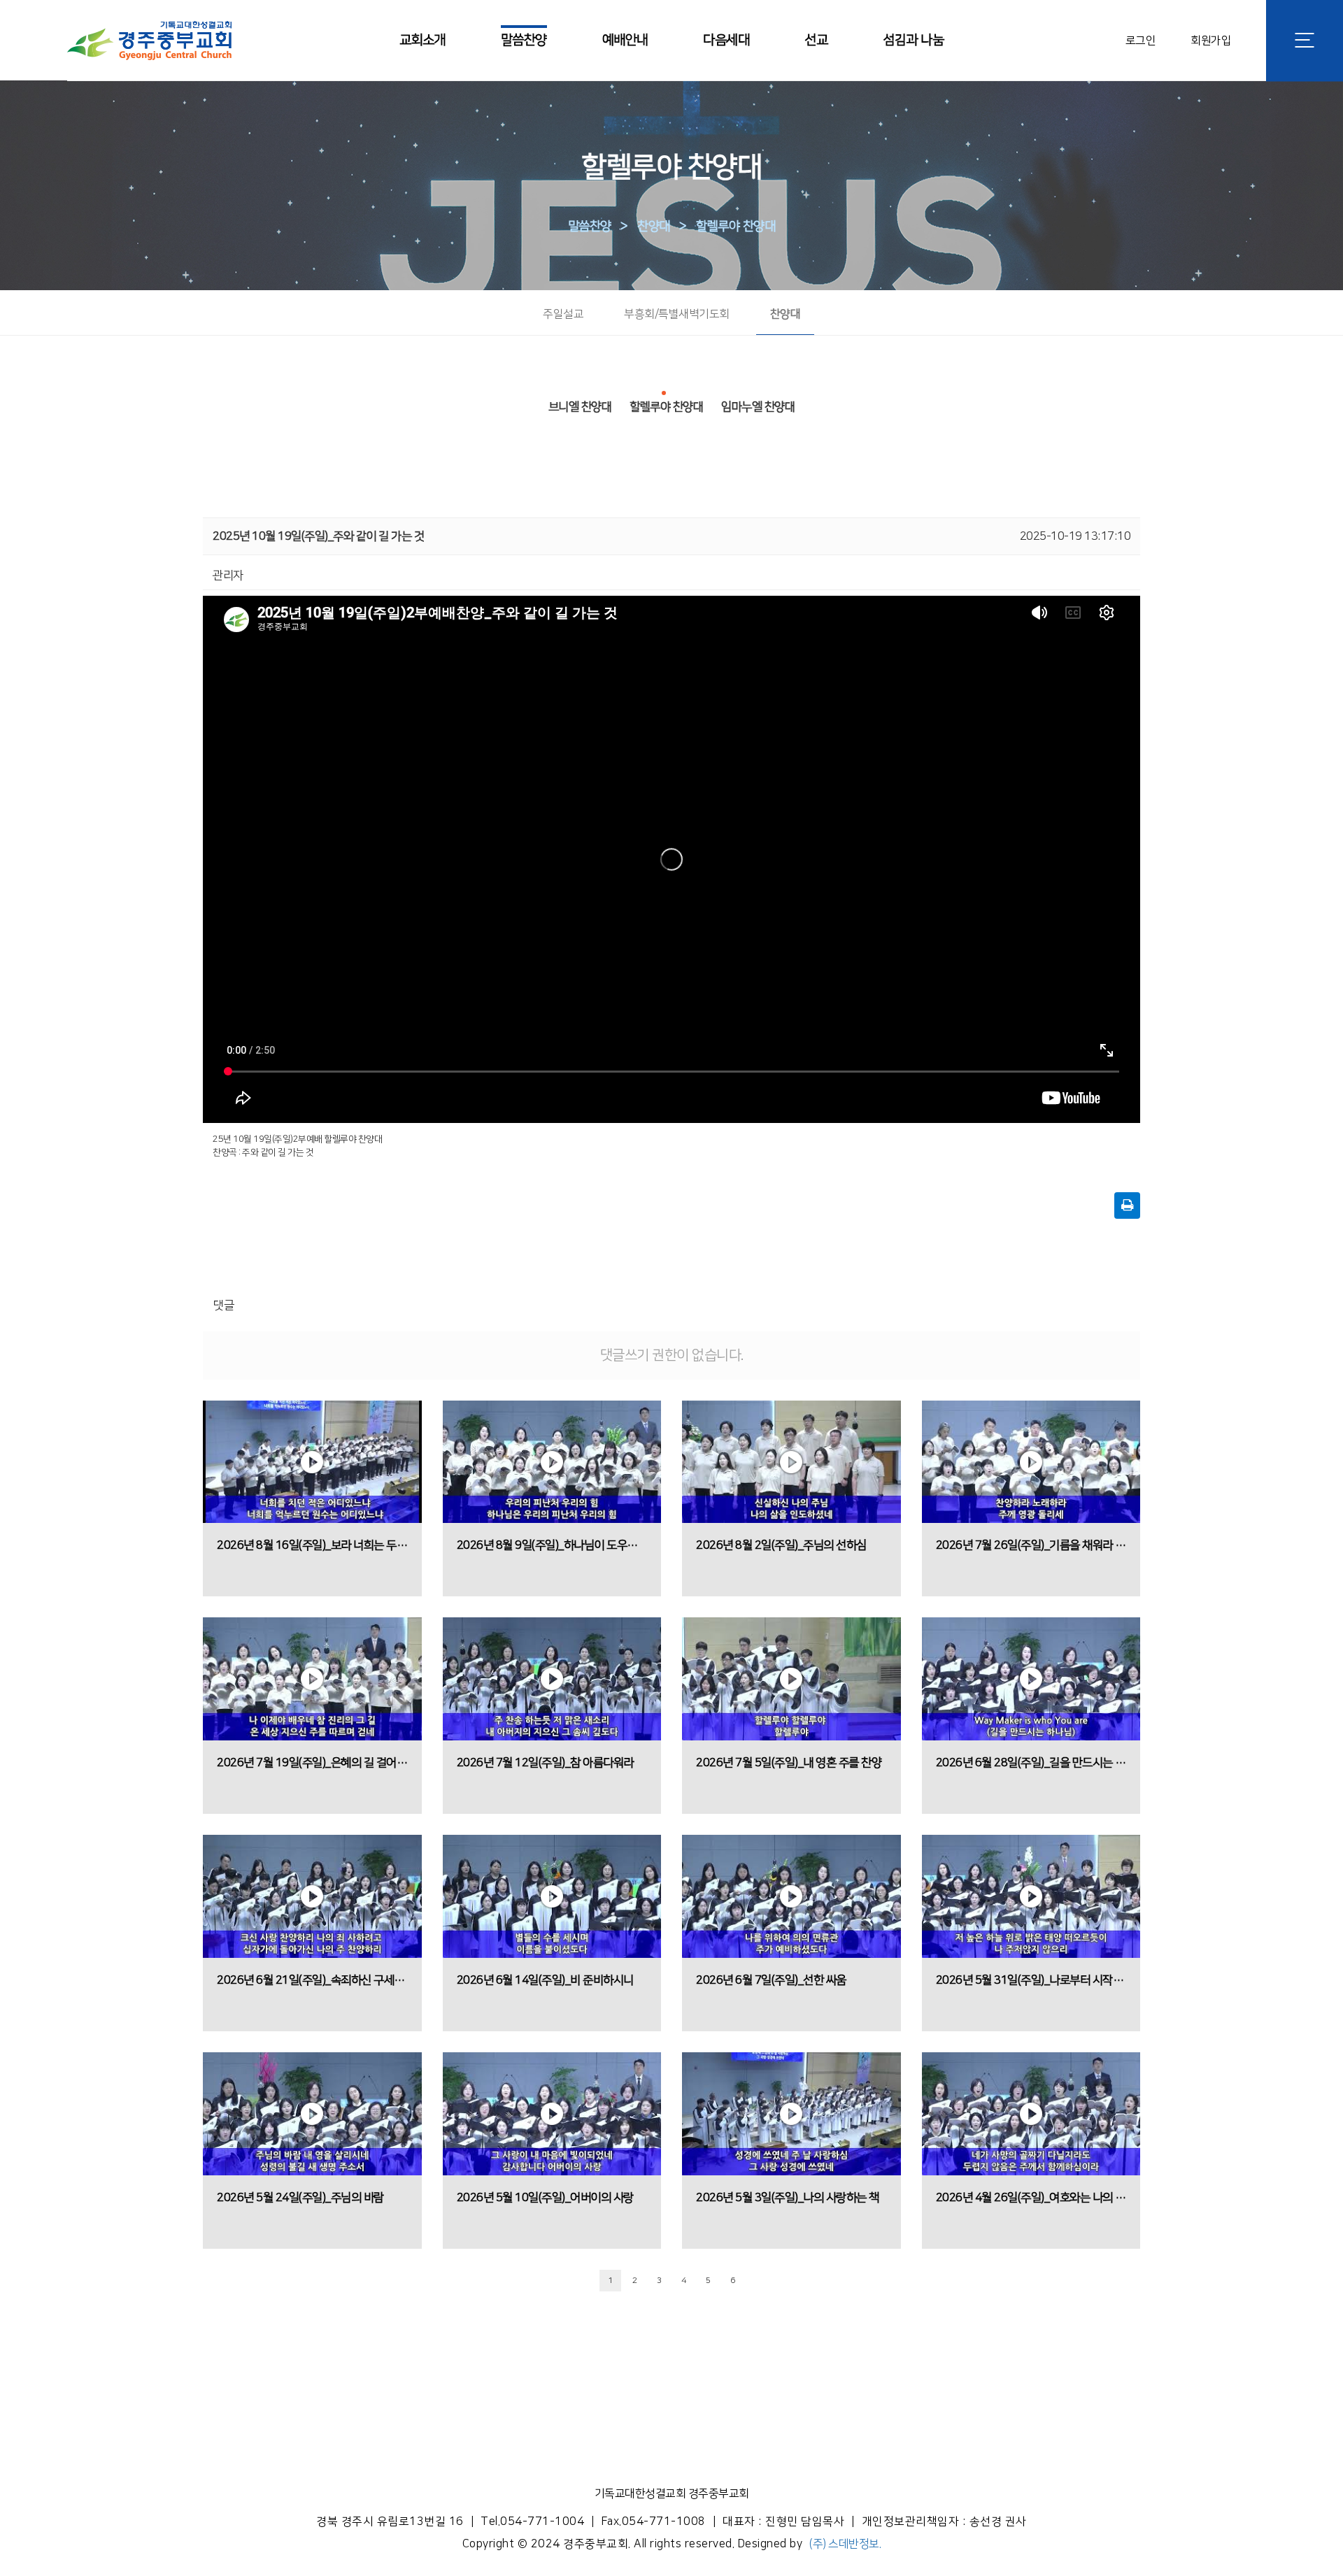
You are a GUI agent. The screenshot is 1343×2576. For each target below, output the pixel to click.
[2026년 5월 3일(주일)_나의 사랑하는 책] (791, 2114)
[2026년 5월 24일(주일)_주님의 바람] (312, 2114)
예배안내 (625, 40)
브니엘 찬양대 (580, 407)
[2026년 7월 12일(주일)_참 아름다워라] (552, 1679)
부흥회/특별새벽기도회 (677, 314)
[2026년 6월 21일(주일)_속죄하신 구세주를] (312, 1896)
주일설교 (563, 314)
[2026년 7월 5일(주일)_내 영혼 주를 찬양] (791, 1679)
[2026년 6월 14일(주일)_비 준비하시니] (552, 1896)
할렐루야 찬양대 (736, 227)
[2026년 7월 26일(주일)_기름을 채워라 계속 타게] (1031, 1462)
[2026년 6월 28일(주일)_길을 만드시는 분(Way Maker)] (1031, 1679)
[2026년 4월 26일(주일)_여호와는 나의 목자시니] (1031, 2114)
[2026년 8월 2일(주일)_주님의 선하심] (791, 1462)
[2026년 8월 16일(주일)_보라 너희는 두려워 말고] (312, 1462)
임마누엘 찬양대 (758, 407)
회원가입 (1211, 40)
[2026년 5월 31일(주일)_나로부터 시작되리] (1031, 1896)
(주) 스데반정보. (845, 2544)
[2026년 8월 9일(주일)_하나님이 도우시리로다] (552, 1462)
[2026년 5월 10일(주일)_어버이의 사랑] (552, 2114)
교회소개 (422, 40)
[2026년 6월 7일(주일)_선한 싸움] (791, 1896)
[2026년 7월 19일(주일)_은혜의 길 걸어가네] (312, 1679)
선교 (816, 40)
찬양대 (654, 227)
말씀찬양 (524, 40)
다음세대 (726, 40)
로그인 (1141, 40)
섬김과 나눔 (913, 40)
